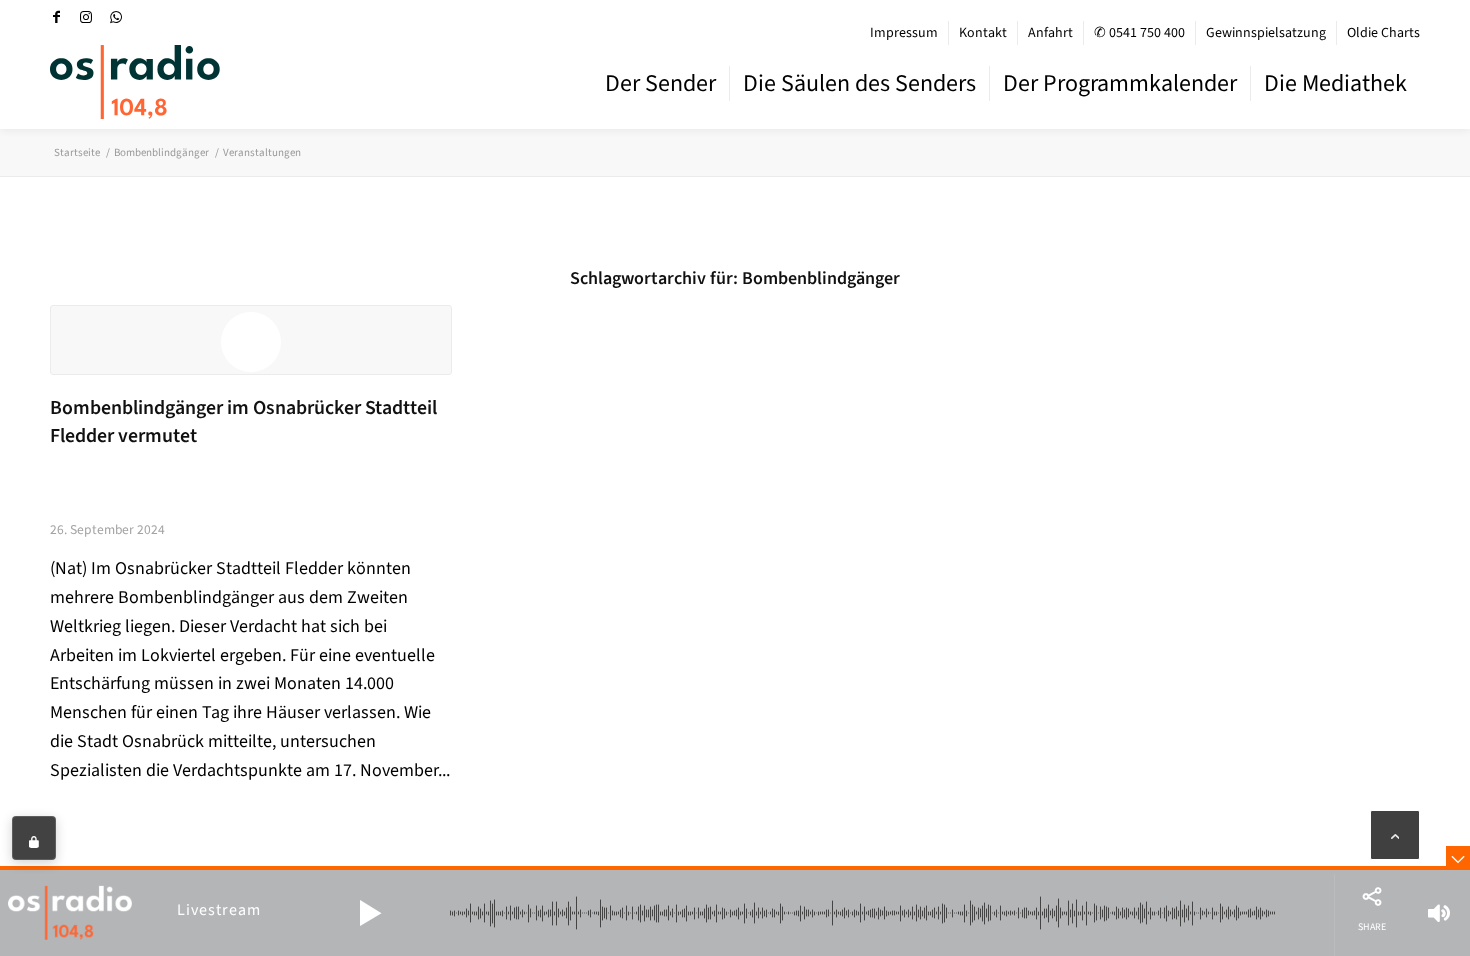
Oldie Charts (1383, 33)
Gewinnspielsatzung (1266, 33)
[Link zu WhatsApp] (116, 17)
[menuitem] (904, 33)
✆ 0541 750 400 (1139, 33)
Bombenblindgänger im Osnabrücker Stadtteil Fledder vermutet (243, 422)
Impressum (904, 33)
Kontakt (983, 33)
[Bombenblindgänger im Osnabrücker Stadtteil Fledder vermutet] (251, 340)
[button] (370, 913)
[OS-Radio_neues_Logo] (135, 82)
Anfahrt (1050, 33)
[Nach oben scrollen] (1395, 835)
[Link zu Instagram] (86, 17)
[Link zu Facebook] (56, 17)
